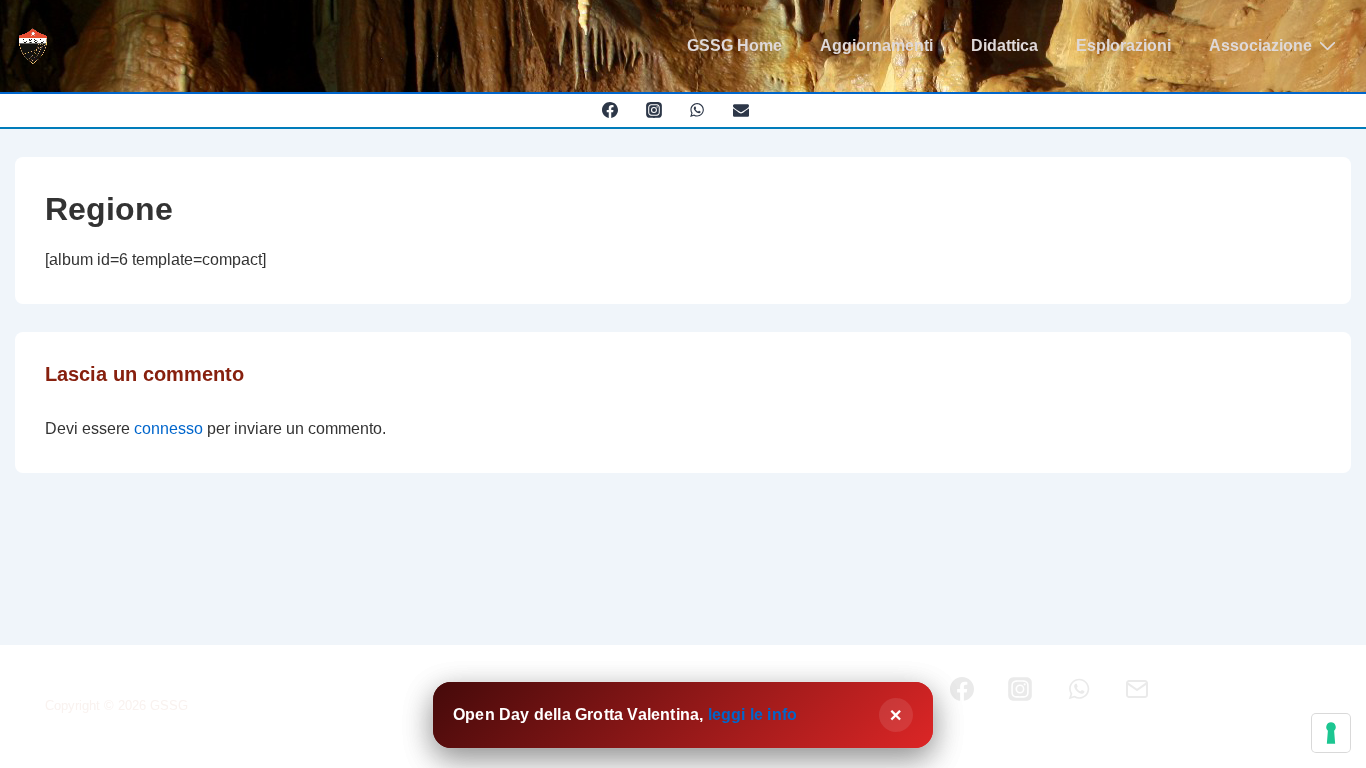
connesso (168, 428)
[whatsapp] (697, 110)
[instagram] (653, 110)
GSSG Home (734, 45)
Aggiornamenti (876, 45)
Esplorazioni (1123, 45)
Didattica (1004, 45)
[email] (741, 110)
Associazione (1260, 45)
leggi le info (753, 714)
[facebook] (609, 110)
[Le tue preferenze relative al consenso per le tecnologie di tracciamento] (1331, 733)
